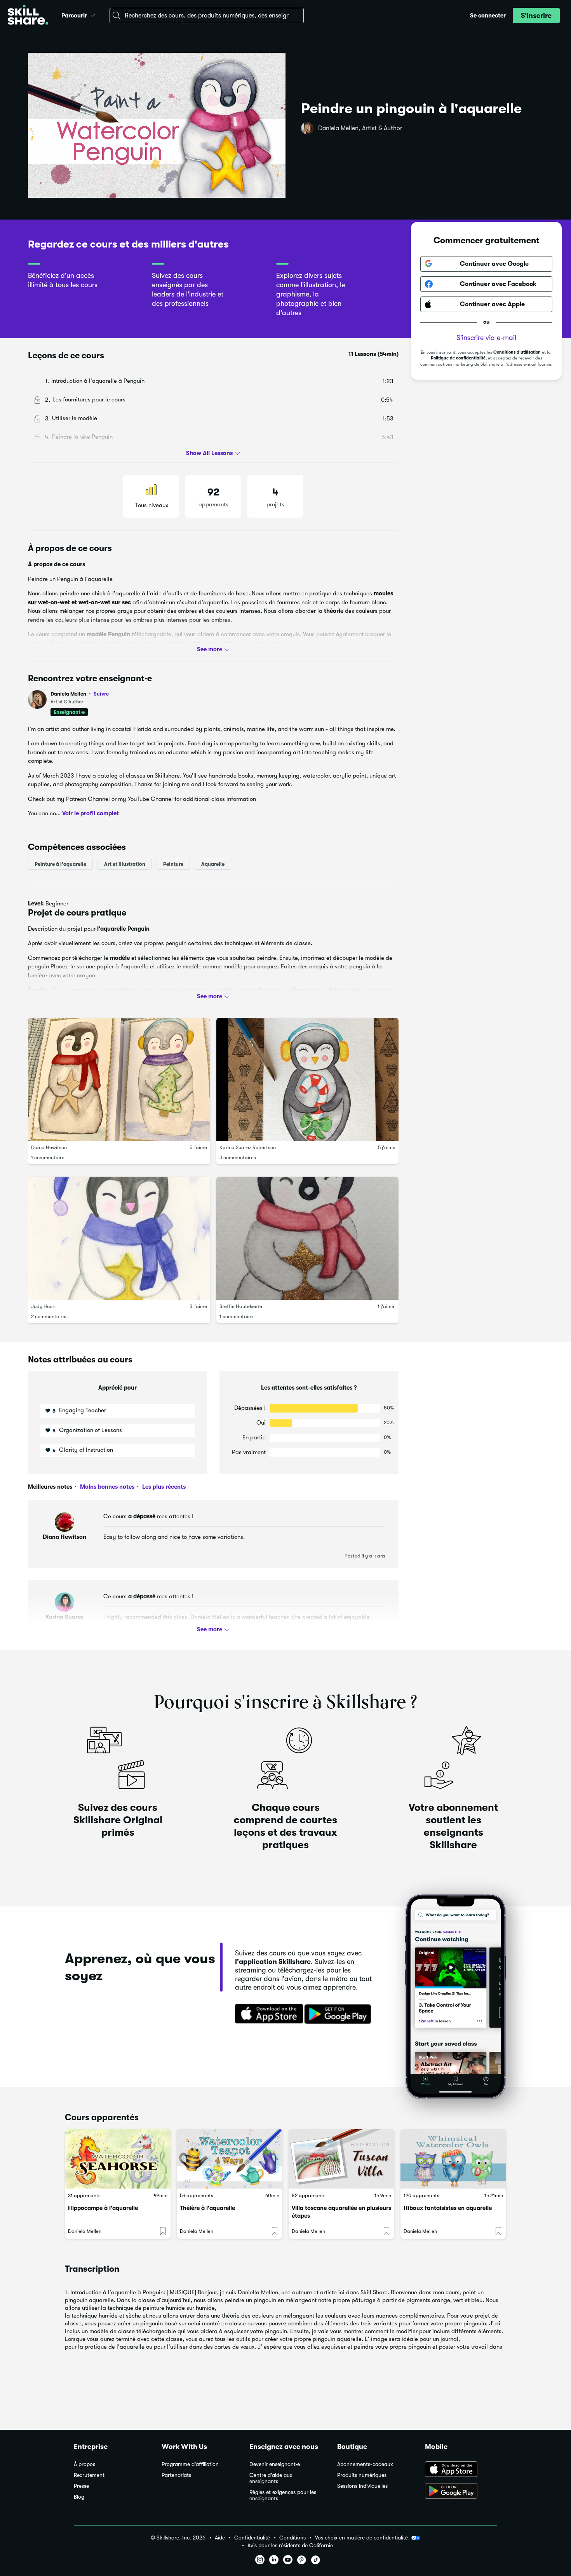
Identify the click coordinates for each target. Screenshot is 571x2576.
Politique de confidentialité (458, 358)
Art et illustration (125, 864)
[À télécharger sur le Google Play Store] (461, 2492)
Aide (220, 2538)
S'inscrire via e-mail (486, 338)
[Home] (28, 16)
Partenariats (176, 2475)
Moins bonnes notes (106, 1487)
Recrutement (89, 2475)
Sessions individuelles (362, 2486)
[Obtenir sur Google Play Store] (339, 2014)
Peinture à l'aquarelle (60, 864)
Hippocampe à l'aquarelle (103, 2208)
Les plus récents (163, 1487)
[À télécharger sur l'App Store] (461, 2470)
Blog (79, 2497)
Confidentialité (252, 2538)
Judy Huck (43, 1306)
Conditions (292, 2538)
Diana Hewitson (49, 1147)
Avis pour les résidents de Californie (290, 2545)
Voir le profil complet (91, 813)
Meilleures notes (50, 1487)
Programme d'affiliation (190, 2464)
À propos (84, 2464)
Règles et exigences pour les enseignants (283, 2495)
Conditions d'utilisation (517, 352)
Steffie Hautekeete (241, 1306)
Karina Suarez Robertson (248, 1147)
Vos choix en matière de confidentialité (361, 2538)
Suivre (101, 694)
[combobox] (207, 16)
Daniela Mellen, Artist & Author (360, 128)
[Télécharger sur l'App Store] (266, 2014)
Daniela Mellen (80, 694)
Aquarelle (213, 864)
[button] (93, 14)
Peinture (173, 864)
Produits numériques (362, 2475)
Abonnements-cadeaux (365, 2464)
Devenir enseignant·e (275, 2464)
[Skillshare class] (118, 2159)
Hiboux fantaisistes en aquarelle (448, 2208)
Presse (81, 2486)
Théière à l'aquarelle (207, 2208)
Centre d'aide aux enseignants (271, 2478)
